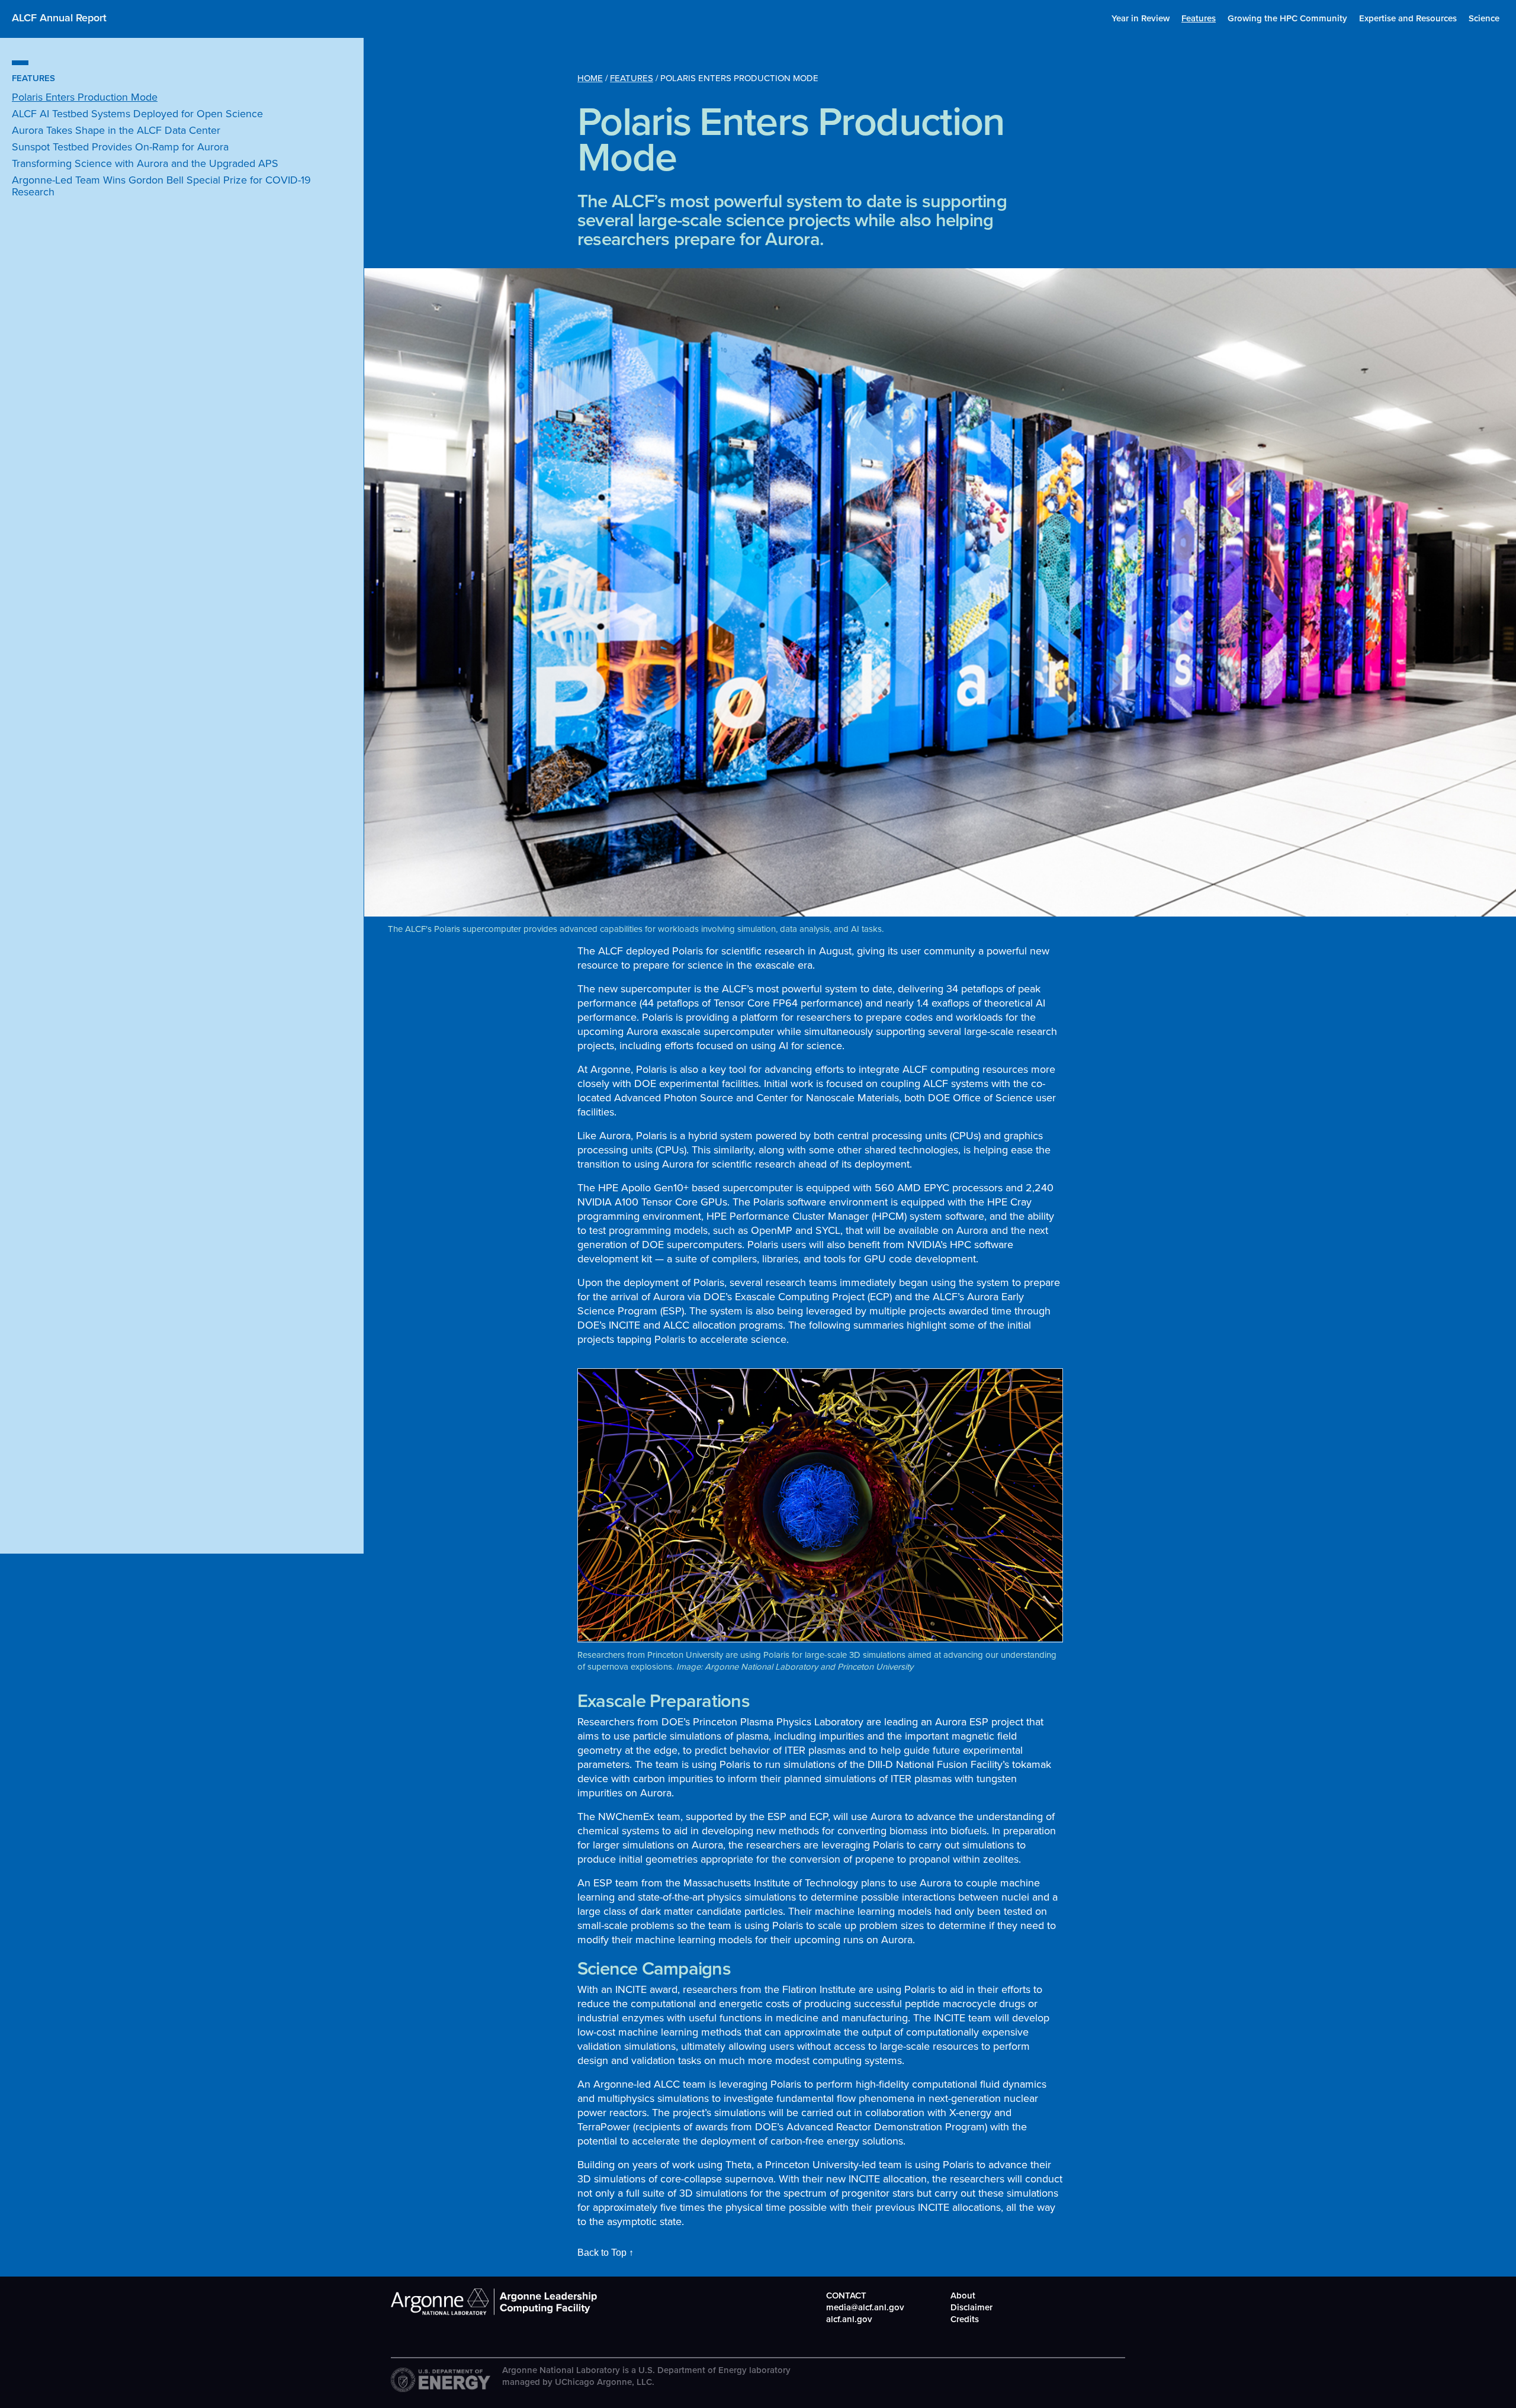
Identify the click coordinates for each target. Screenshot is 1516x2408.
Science (1484, 18)
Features (1199, 18)
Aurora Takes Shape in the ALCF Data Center (116, 130)
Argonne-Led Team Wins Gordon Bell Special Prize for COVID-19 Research (161, 186)
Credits (965, 2319)
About (963, 2295)
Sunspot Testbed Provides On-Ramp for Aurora (120, 147)
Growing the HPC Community (1287, 18)
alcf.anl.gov (849, 2319)
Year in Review (1141, 18)
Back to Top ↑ (606, 2253)
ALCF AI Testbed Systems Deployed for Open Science (137, 114)
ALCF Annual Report (59, 17)
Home (590, 78)
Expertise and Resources (1408, 18)
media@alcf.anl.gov (865, 2307)
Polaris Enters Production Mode (85, 97)
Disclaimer (971, 2307)
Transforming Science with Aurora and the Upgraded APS (145, 163)
